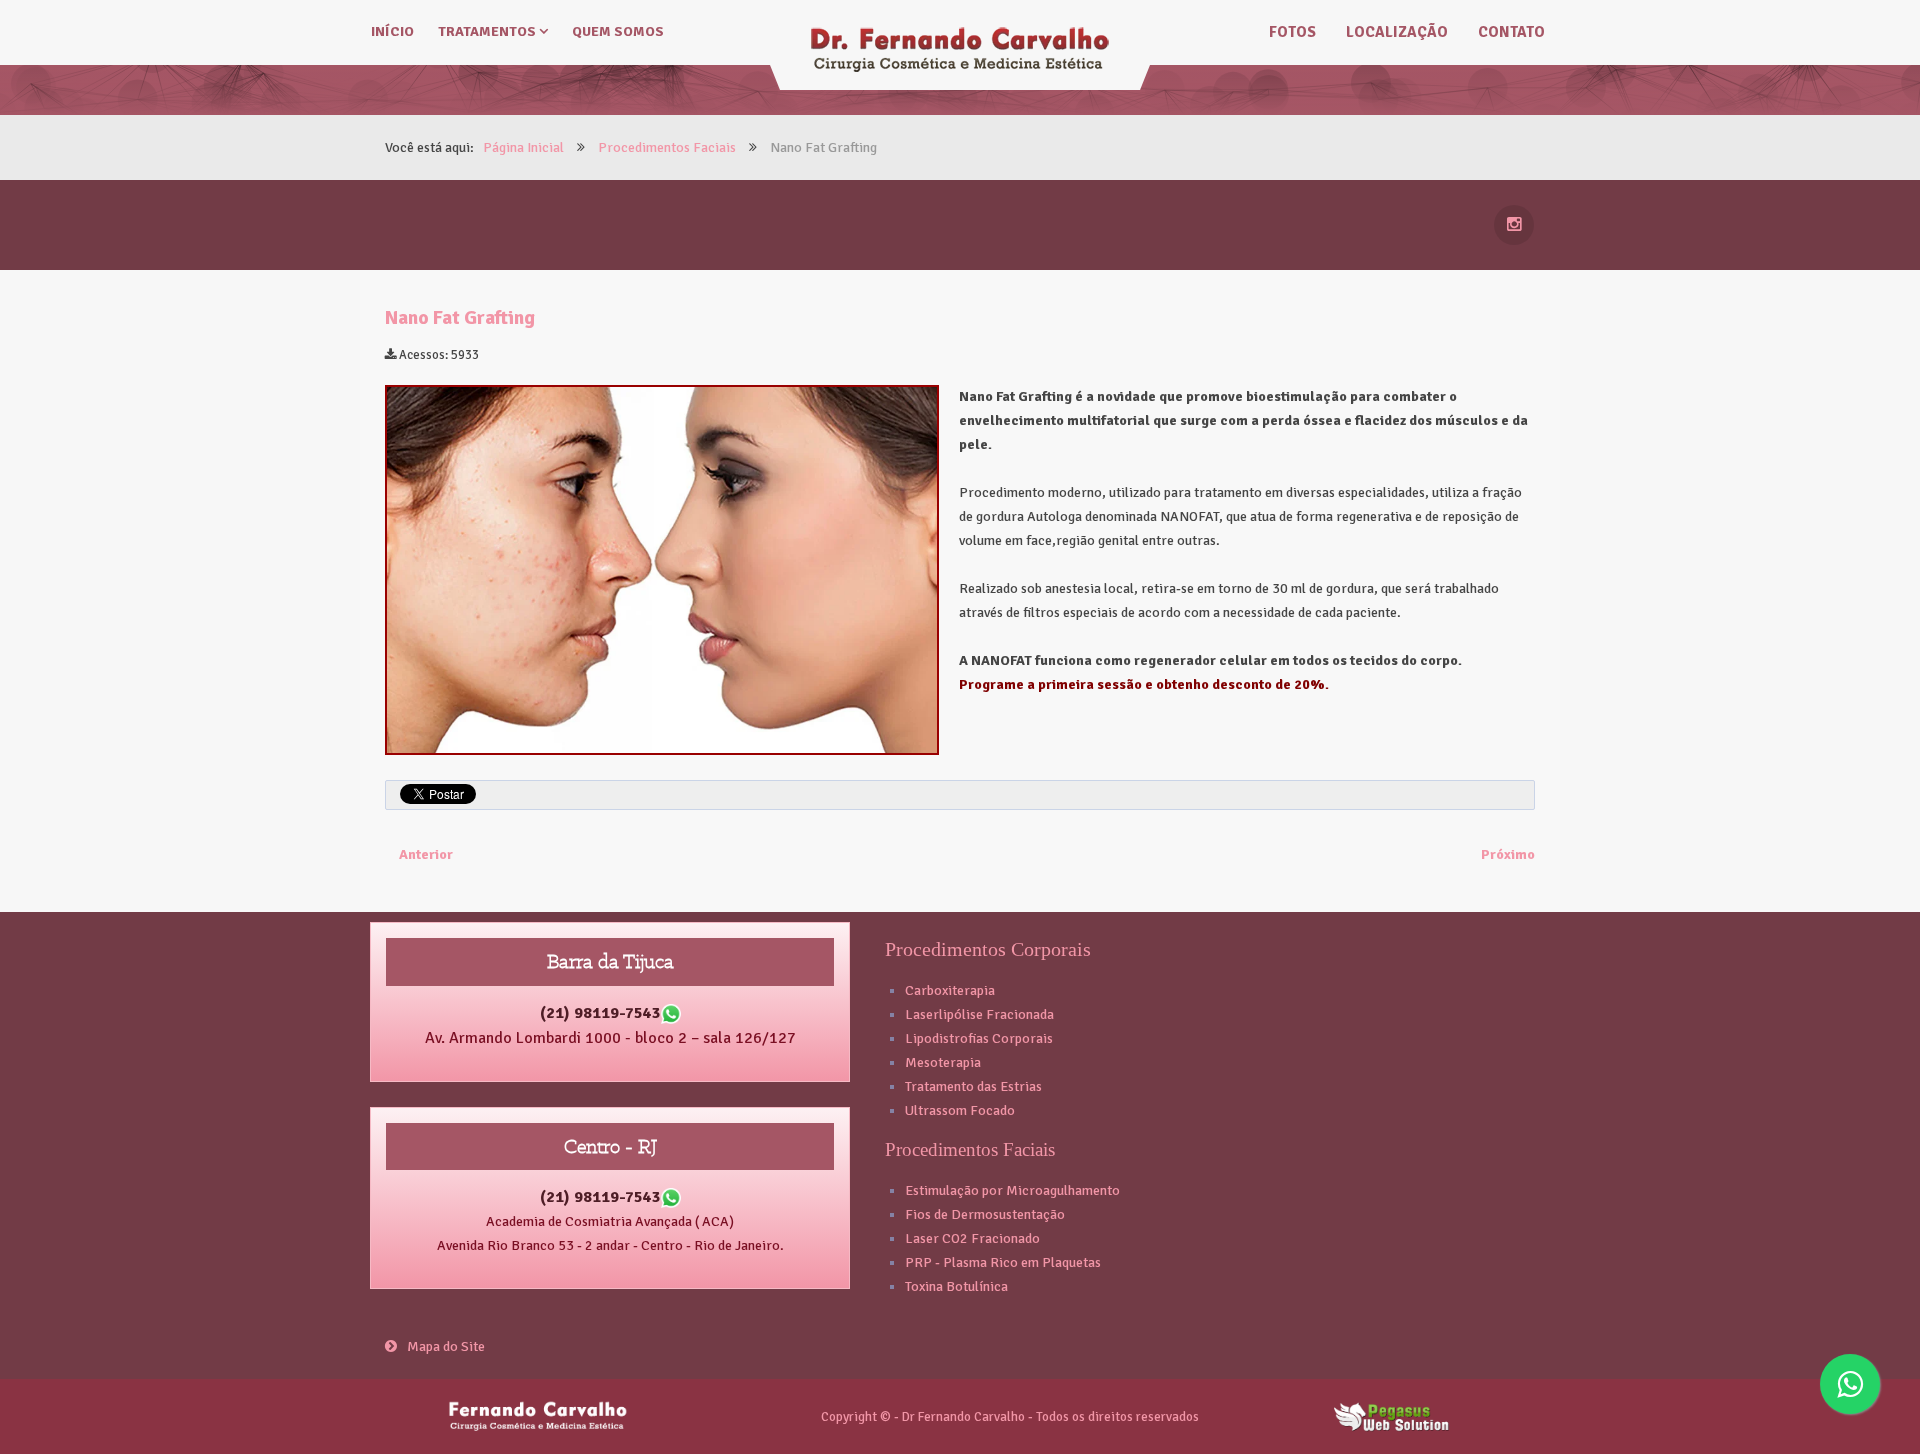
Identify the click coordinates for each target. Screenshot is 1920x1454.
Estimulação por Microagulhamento (1012, 1190)
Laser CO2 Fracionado (972, 1238)
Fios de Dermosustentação (985, 1214)
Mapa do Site (446, 1346)
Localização (1397, 32)
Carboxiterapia (950, 990)
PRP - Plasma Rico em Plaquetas (1003, 1262)
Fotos (1292, 32)
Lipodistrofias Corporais (979, 1038)
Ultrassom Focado (960, 1110)
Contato (1511, 32)
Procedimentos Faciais (970, 1149)
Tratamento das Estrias (973, 1086)
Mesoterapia (943, 1062)
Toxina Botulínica (956, 1286)
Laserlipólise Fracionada (979, 1014)
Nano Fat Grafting (460, 318)
